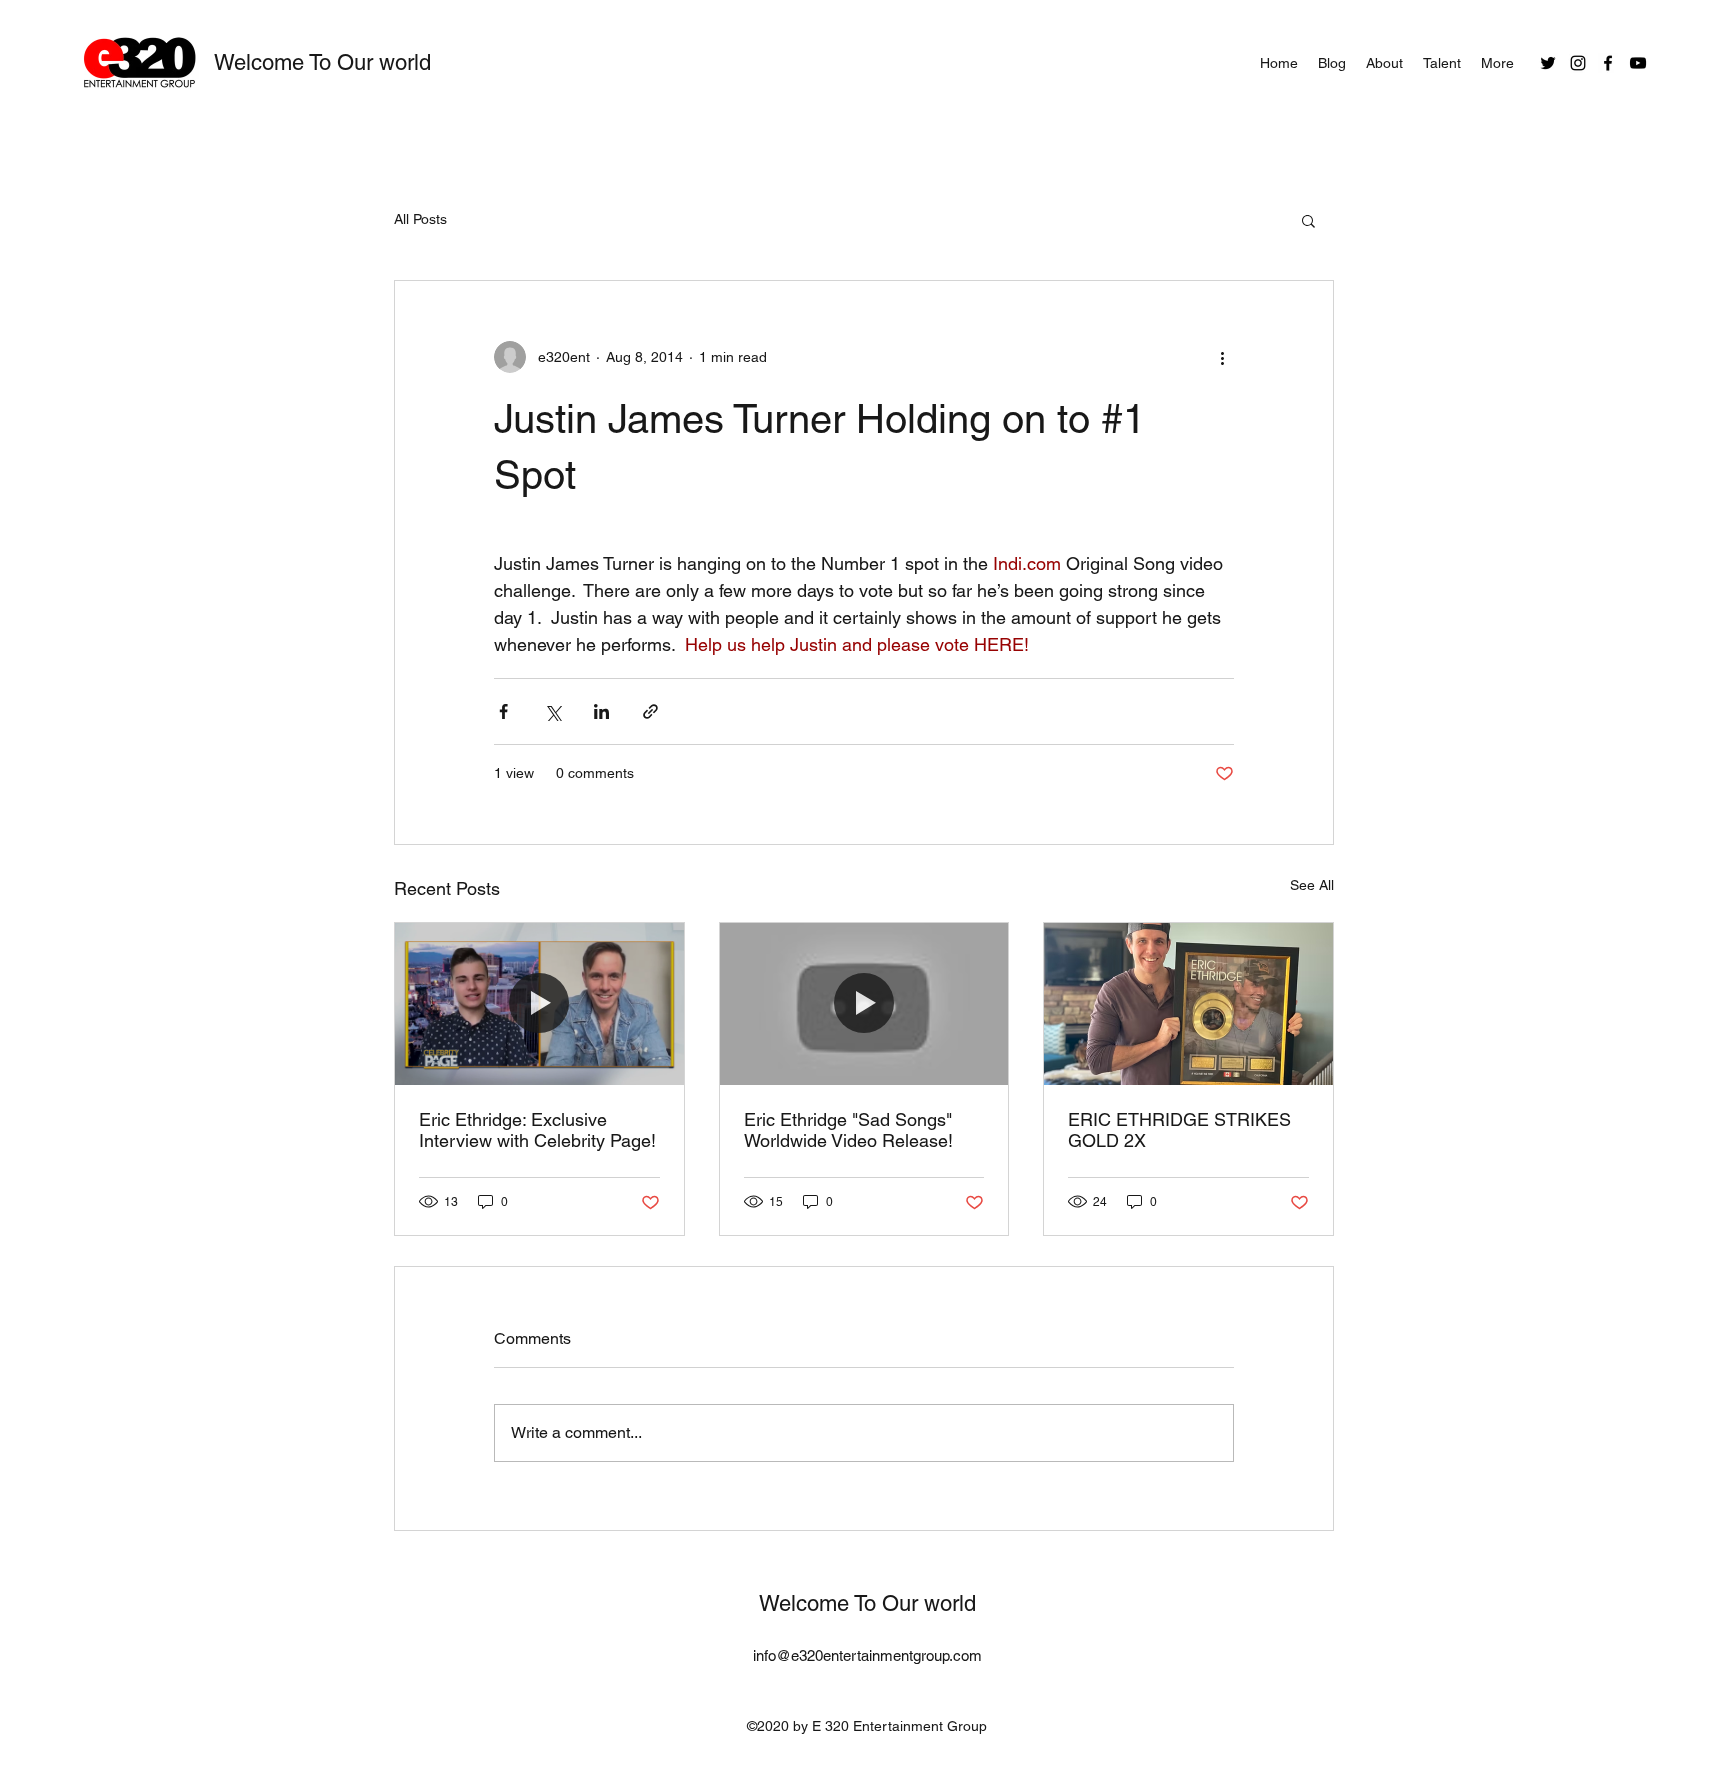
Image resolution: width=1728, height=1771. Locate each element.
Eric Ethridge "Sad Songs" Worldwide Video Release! (848, 1130)
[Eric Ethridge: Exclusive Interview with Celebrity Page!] (539, 1004)
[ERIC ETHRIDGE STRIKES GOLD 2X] (1188, 1004)
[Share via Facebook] (503, 711)
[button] (1308, 220)
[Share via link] (650, 711)
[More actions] (1222, 357)
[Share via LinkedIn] (601, 711)
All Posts (420, 219)
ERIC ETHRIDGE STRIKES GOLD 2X (1179, 1130)
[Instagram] (1578, 63)
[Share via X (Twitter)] (552, 711)
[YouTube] (1638, 63)
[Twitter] (1548, 63)
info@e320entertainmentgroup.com (867, 1655)
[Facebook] (1608, 63)
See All (1312, 885)
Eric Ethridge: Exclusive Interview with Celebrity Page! (537, 1130)
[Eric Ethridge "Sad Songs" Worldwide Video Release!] (864, 1004)
